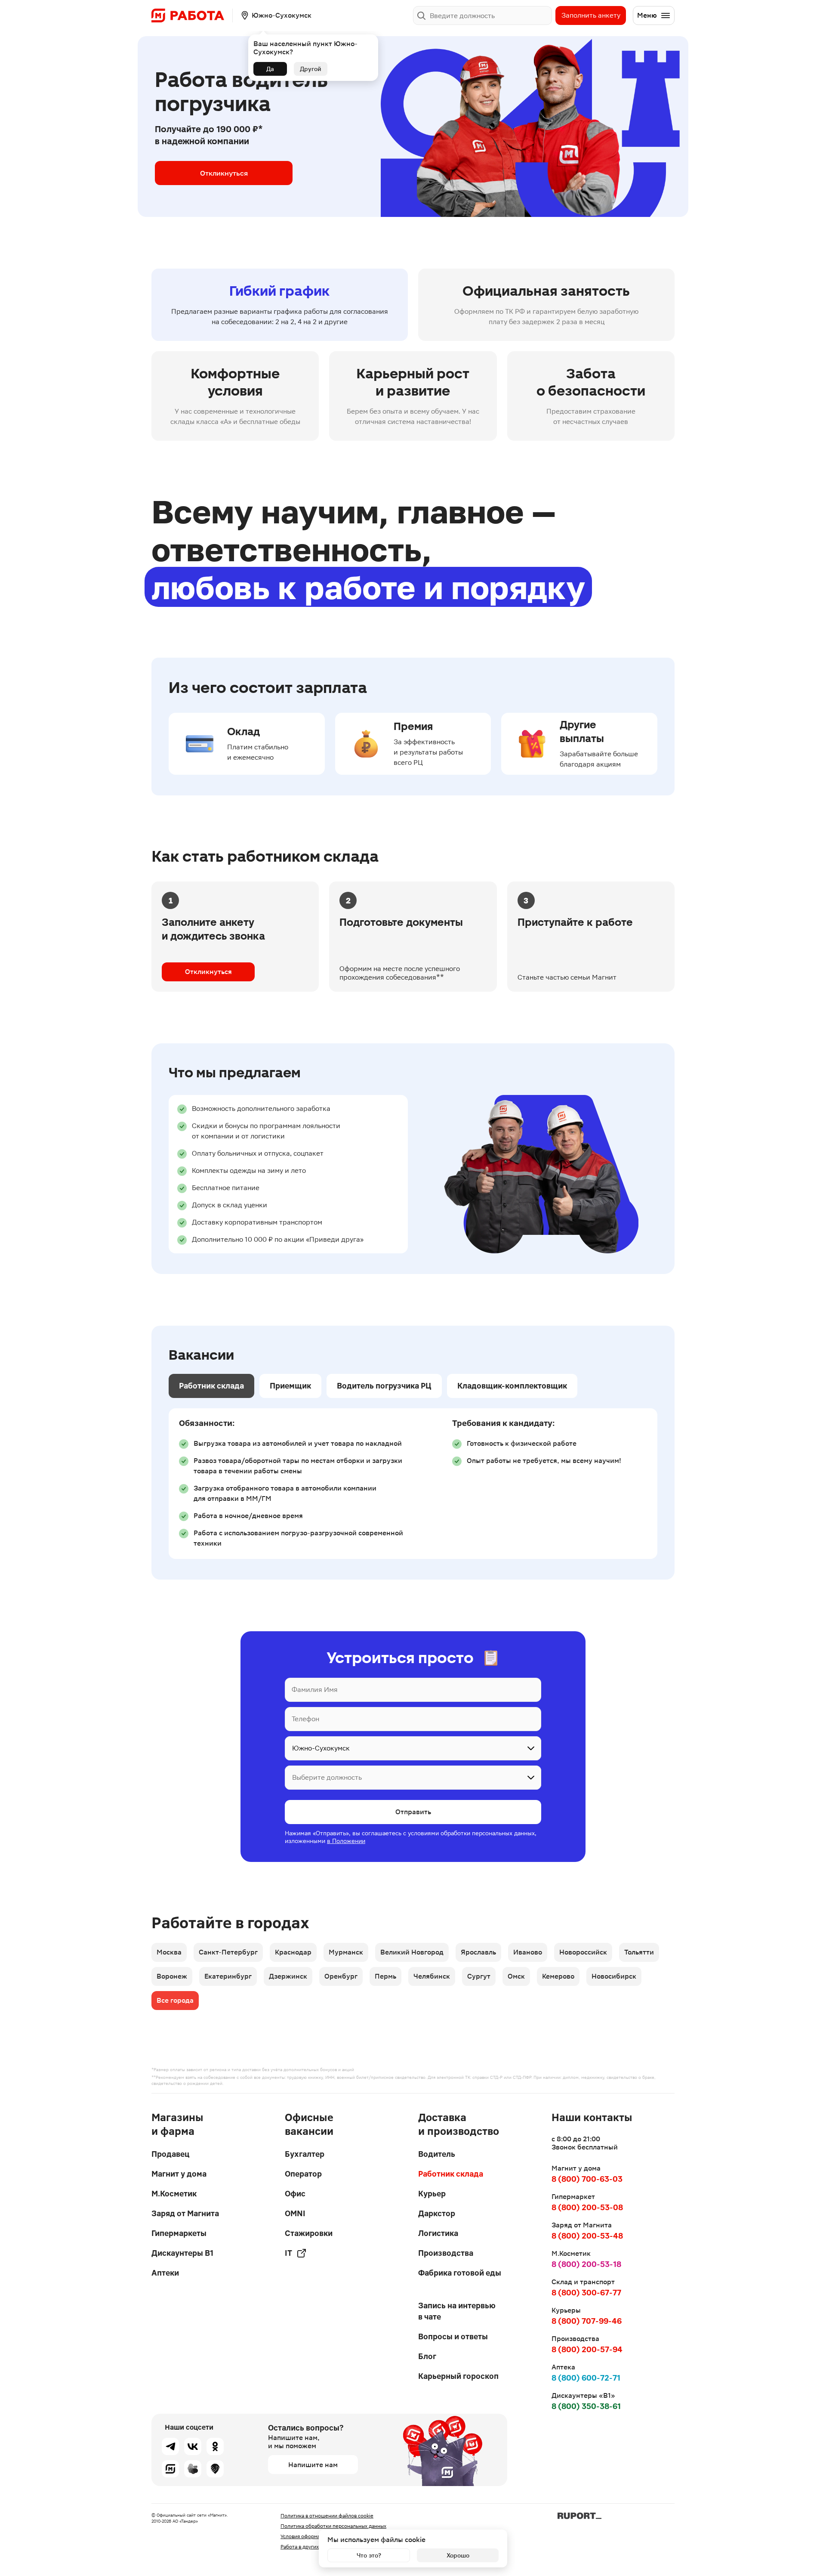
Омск (516, 1976)
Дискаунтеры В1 (182, 2253)
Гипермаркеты (179, 2233)
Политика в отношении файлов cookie (327, 2516)
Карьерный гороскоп (458, 2376)
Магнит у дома (179, 2174)
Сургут (479, 1976)
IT (288, 2253)
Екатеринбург (228, 1976)
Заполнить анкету (591, 15)
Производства (446, 2253)
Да (270, 69)
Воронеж (172, 1976)
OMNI (295, 2213)
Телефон (305, 1719)
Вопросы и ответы (453, 2336)
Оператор (303, 2174)
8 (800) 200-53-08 (587, 2207)
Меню (647, 15)
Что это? (369, 2555)
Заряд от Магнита (185, 2213)
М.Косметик (174, 2194)
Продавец (170, 2154)
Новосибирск (614, 1976)
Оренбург (341, 1976)
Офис (295, 2194)
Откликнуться (224, 173)
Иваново (528, 1952)
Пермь (385, 1976)
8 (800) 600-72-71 (586, 2378)
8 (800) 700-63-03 (587, 2179)
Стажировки (309, 2233)
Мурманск (346, 1952)
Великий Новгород (412, 1952)
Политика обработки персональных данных (333, 2526)
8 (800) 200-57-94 (587, 2349)
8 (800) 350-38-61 (586, 2406)
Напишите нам (313, 2465)
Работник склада (211, 1386)
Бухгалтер (305, 2154)
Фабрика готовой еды (460, 2273)
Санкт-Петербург (228, 1952)
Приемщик (290, 1386)
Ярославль (478, 1952)
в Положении (346, 1841)
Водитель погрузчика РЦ (384, 1386)
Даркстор (437, 2213)
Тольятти (639, 1952)
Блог (427, 2356)
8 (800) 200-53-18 (586, 2264)
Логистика (438, 2233)
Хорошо (458, 2555)
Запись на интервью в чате (457, 2311)
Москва (169, 1952)
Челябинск (432, 1976)
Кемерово (558, 1976)
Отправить (413, 1812)
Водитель (437, 2154)
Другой (311, 69)
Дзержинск (288, 1976)
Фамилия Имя (315, 1690)
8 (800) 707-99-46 (587, 2321)
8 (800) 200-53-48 (587, 2236)
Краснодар (293, 1952)
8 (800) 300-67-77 (586, 2293)
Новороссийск (583, 1952)
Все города (175, 2000)
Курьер (432, 2194)
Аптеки (165, 2273)
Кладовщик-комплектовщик (512, 1386)
